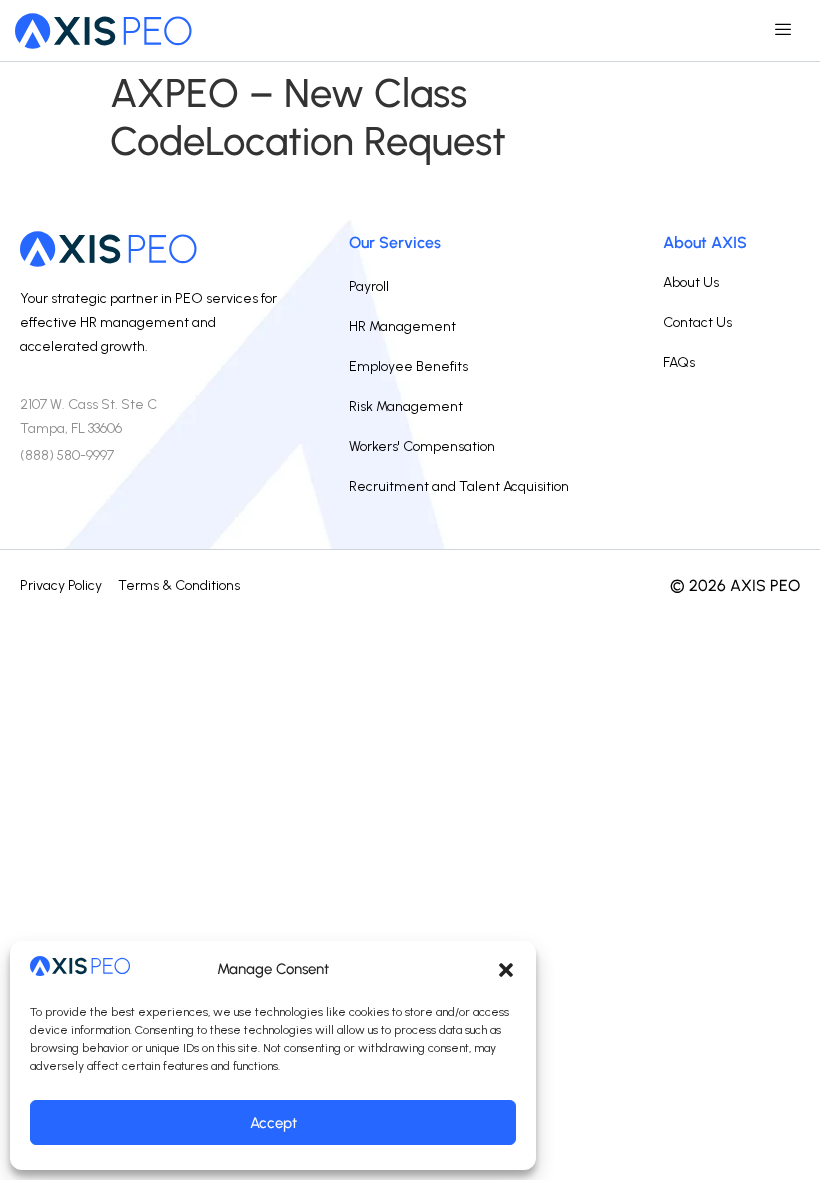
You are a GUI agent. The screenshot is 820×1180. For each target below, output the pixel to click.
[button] (506, 970)
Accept (273, 1123)
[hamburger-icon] (782, 31)
